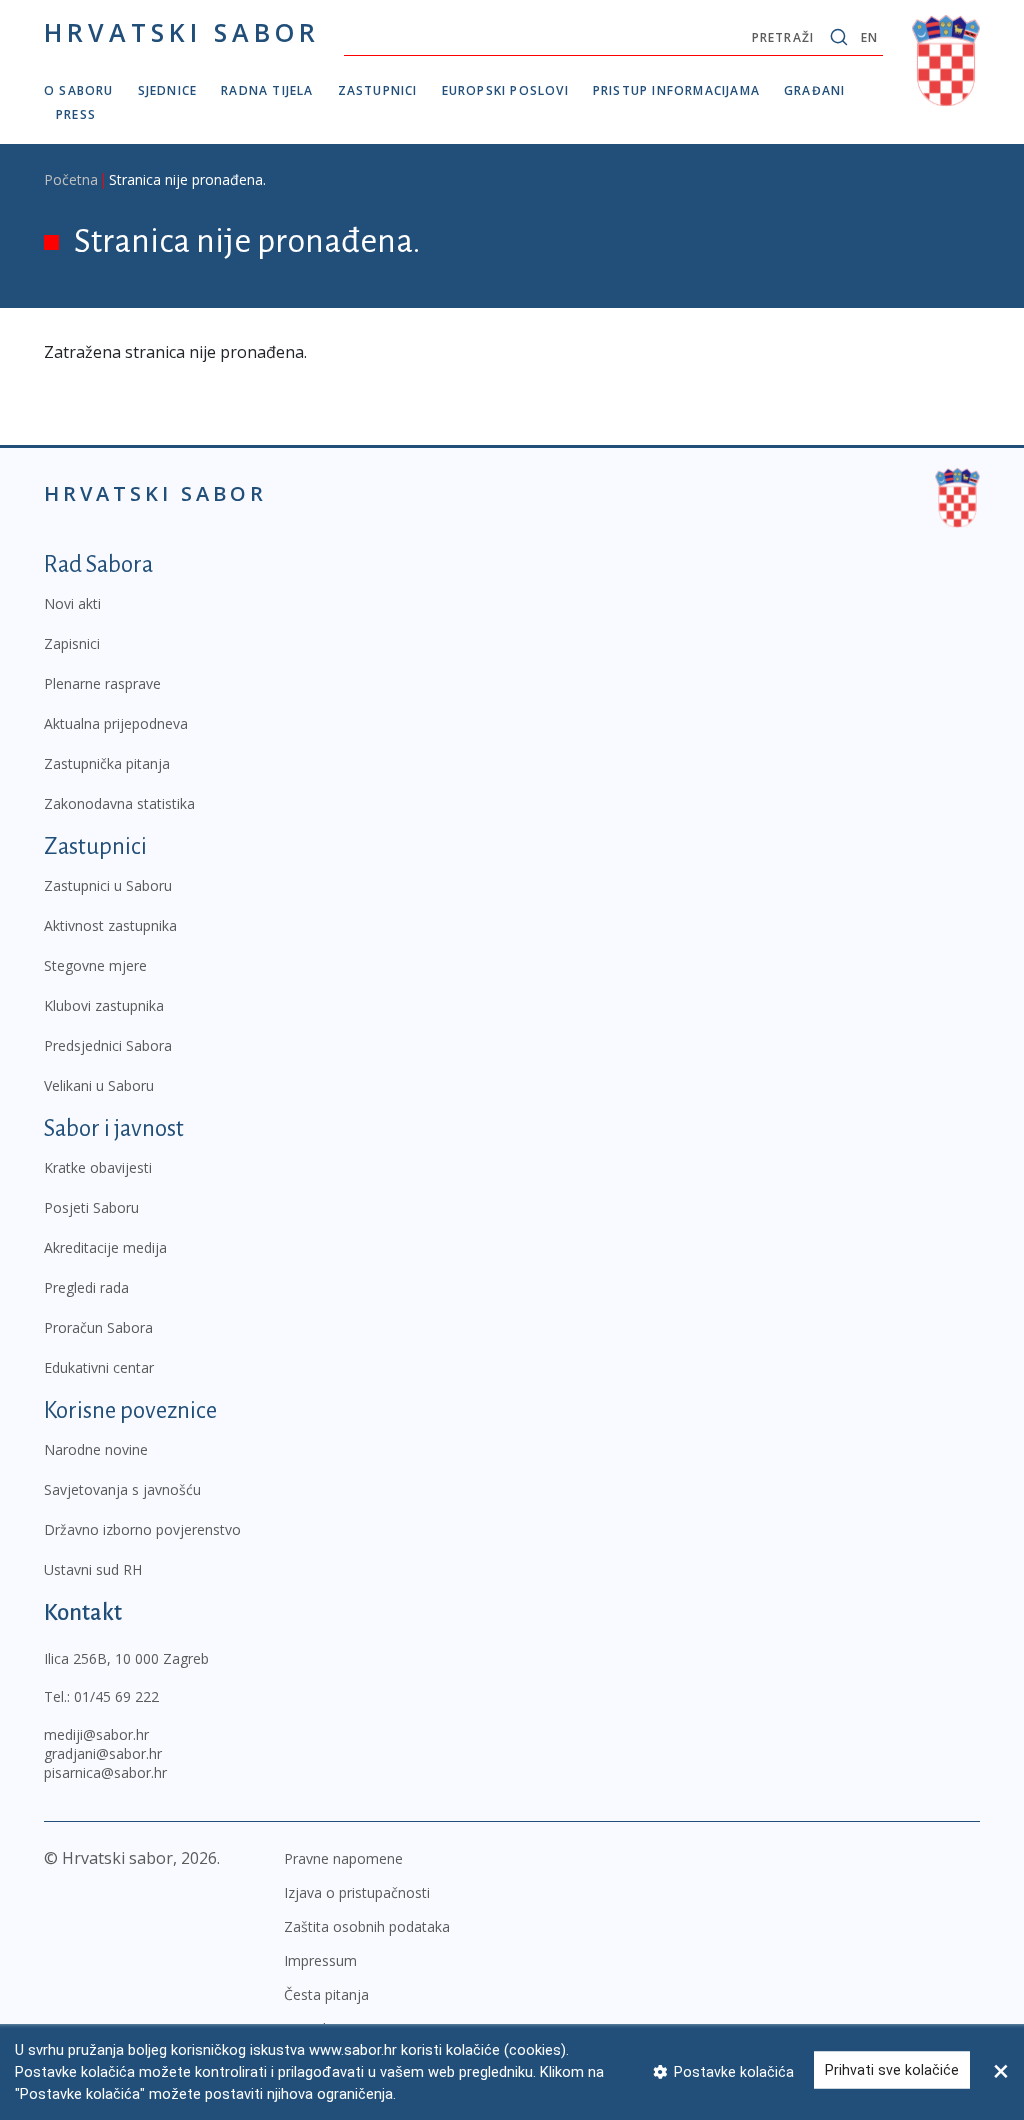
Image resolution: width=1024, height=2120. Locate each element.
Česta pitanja (326, 1994)
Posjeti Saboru (91, 1207)
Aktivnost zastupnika (110, 925)
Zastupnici (378, 90)
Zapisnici (72, 643)
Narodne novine (96, 1449)
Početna (71, 179)
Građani (814, 90)
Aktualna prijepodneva (116, 723)
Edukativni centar (99, 1367)
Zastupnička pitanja (107, 763)
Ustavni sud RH (93, 1569)
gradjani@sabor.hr (103, 1753)
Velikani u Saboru (99, 1085)
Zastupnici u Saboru (108, 885)
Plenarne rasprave (102, 683)
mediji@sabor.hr (96, 1734)
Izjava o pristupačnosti (357, 1892)
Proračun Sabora (98, 1327)
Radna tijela (267, 90)
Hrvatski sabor (182, 32)
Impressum (320, 1960)
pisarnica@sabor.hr (105, 1772)
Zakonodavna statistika (119, 803)
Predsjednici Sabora (108, 1045)
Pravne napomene (343, 1858)
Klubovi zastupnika (104, 1005)
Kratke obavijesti (98, 1167)
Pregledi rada (86, 1287)
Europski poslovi (505, 90)
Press (76, 114)
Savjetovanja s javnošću (122, 1489)
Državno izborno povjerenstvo (142, 1529)
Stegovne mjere (95, 965)
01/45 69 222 (116, 1696)
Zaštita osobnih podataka (367, 1926)
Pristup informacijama (676, 90)
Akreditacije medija (105, 1247)
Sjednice (168, 90)
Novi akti (72, 603)
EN (869, 37)
